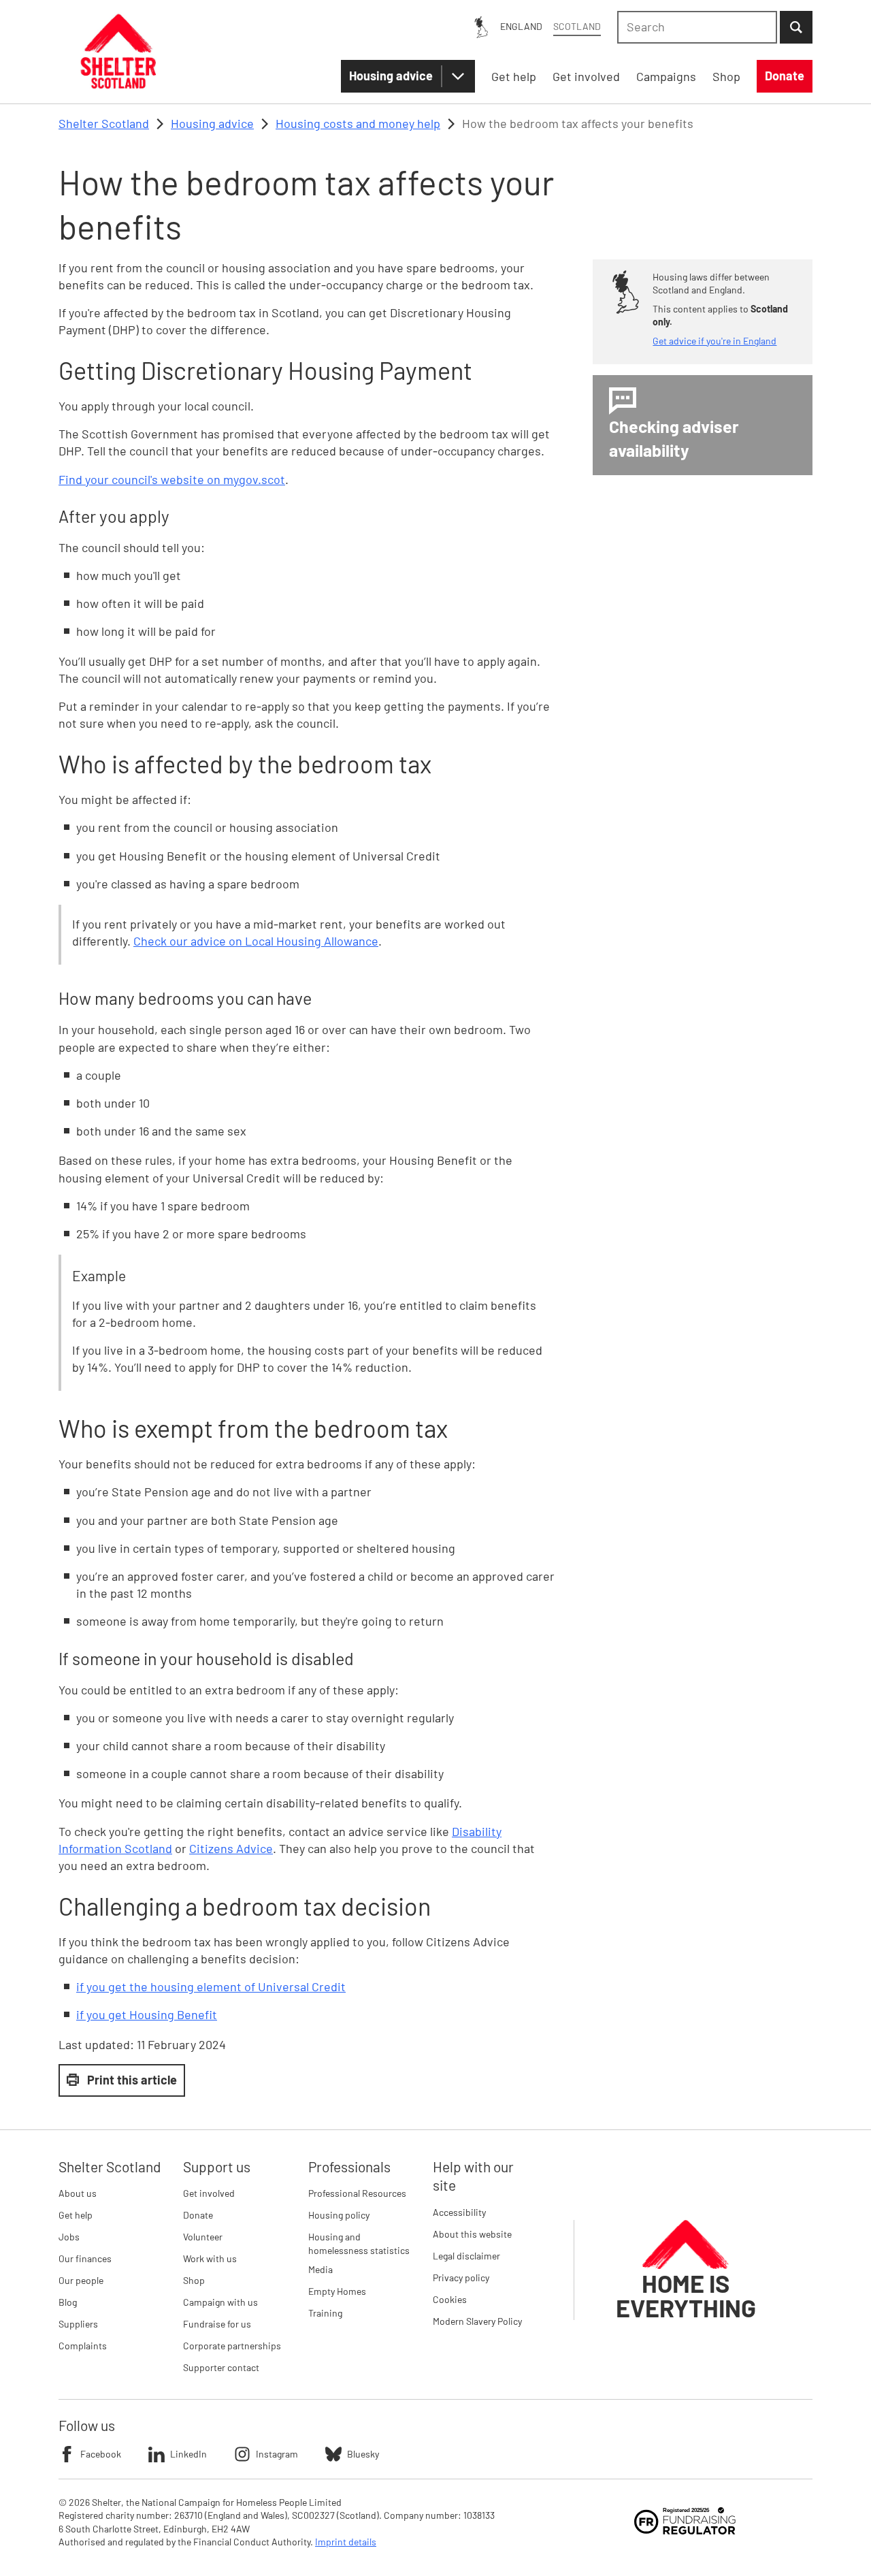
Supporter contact (221, 2367)
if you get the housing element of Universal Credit (211, 1986)
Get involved (209, 2193)
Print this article (132, 2080)
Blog (68, 2302)
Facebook (101, 2454)
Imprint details (346, 2542)
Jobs (69, 2237)
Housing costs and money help (358, 123)
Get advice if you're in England (714, 341)
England (521, 26)
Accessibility (459, 2212)
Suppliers (78, 2324)
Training (325, 2313)
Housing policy (339, 2215)
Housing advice (391, 76)
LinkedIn (188, 2454)
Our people (81, 2280)
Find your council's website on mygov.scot (172, 479)
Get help (76, 2215)
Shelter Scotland (104, 123)
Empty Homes (337, 2291)
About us (78, 2193)
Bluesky (363, 2454)
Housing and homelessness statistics (359, 2243)
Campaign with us (220, 2302)
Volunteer (203, 2237)
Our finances (85, 2258)
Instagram (277, 2454)
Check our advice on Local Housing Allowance (256, 941)
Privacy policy (461, 2277)
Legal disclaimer (466, 2256)
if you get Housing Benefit (147, 2014)
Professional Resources (357, 2193)
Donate (198, 2215)
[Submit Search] (796, 27)
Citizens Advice (231, 1848)
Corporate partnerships (232, 2346)
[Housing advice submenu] (458, 76)
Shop (194, 2280)
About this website (472, 2234)
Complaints (83, 2346)
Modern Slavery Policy (477, 2321)
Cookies (450, 2299)
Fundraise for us (217, 2324)
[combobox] (697, 27)
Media (321, 2269)
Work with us (210, 2258)
